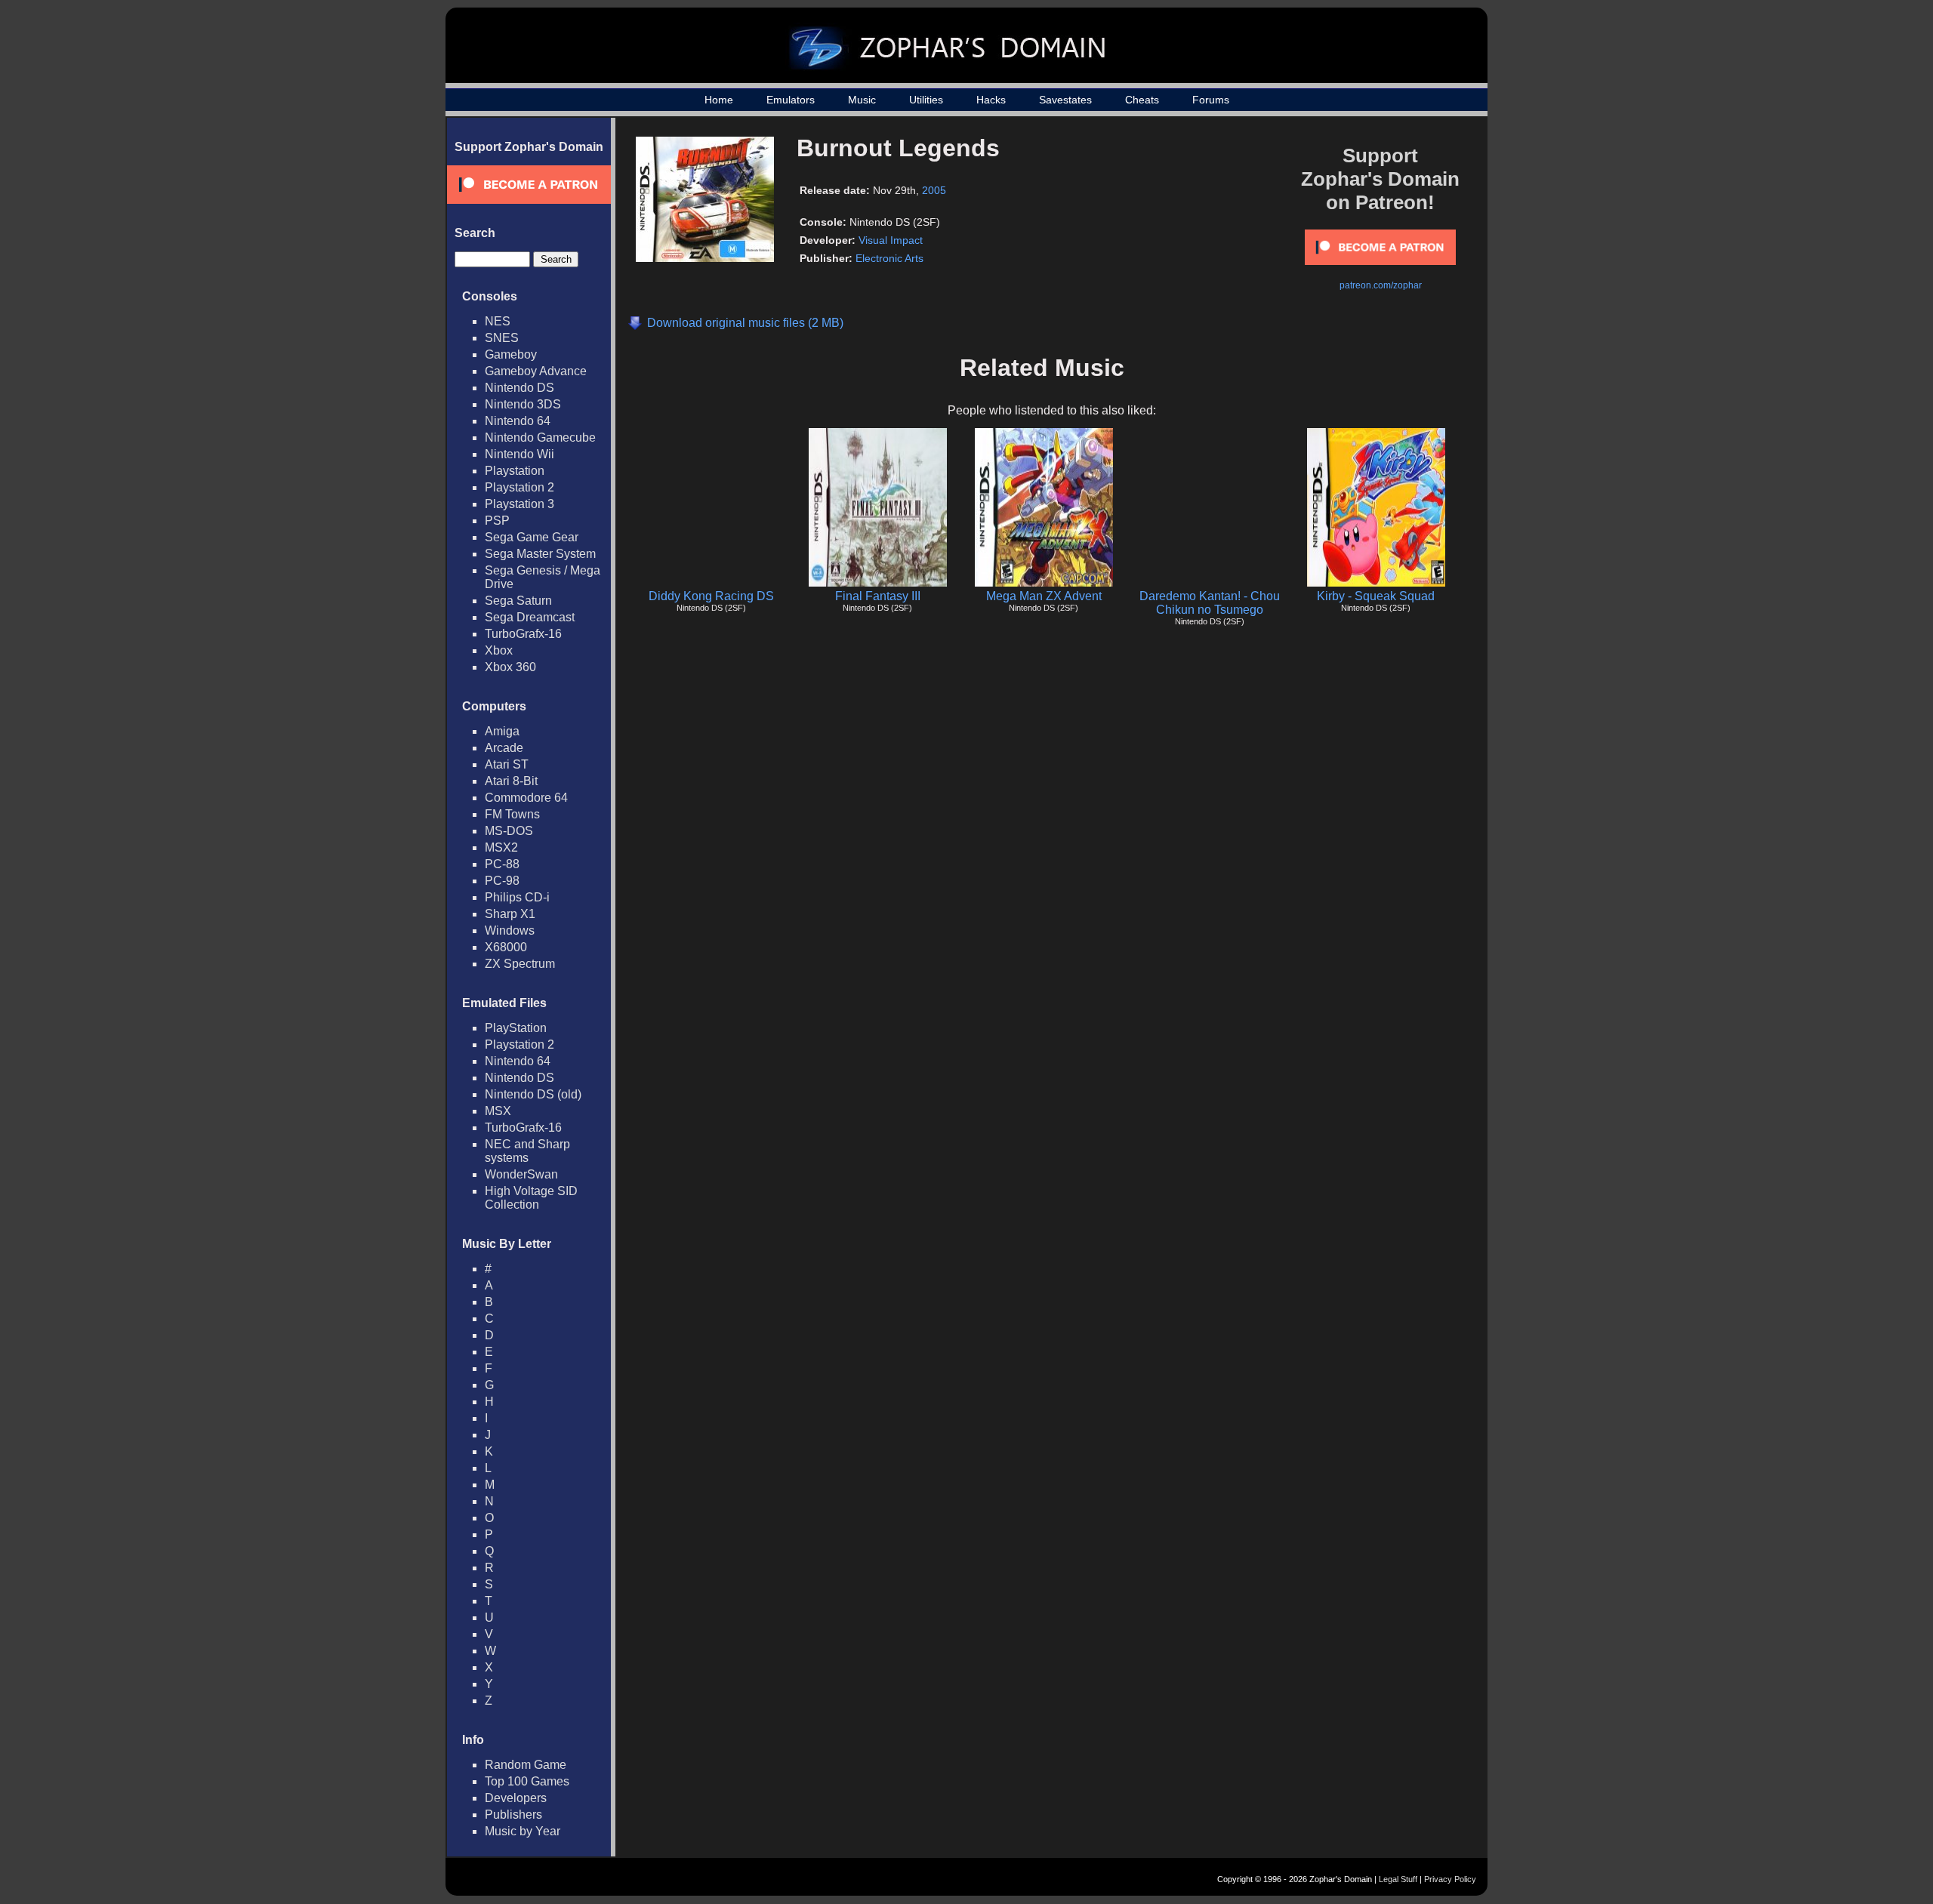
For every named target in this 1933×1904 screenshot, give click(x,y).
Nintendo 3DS (523, 404)
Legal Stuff (1398, 1879)
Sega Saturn (518, 601)
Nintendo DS (519, 388)
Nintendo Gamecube (540, 437)
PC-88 (502, 864)
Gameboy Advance (536, 371)
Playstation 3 (519, 504)
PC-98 (502, 881)
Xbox (499, 650)
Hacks (991, 100)
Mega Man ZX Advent (1044, 596)
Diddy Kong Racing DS (711, 596)
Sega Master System (540, 554)
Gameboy (511, 354)
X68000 (506, 947)
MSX (498, 1111)
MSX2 (501, 847)
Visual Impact (891, 240)
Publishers (513, 1815)
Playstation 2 (519, 487)
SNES (502, 338)
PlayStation (516, 1028)
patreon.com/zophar (1381, 285)
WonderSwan (521, 1174)
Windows (510, 930)
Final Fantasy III (878, 596)
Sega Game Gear (532, 537)
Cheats (1142, 100)
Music (862, 100)
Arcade (504, 748)
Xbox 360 (510, 667)
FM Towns (512, 814)
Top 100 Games (527, 1781)
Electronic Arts (889, 258)
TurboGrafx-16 (523, 634)
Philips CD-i (517, 897)
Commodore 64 (526, 798)
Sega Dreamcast (530, 617)
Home (719, 100)
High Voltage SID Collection (531, 1198)
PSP (497, 521)
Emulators (791, 100)
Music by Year (523, 1831)
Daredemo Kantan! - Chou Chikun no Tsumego (1210, 603)
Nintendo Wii (519, 454)
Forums (1211, 100)
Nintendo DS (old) (533, 1094)
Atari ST (507, 764)
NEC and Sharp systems (527, 1151)
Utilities (926, 100)
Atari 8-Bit (511, 781)
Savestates (1065, 100)
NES (498, 321)
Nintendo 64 (518, 421)
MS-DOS (509, 831)
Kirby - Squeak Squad (1376, 596)
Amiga (502, 731)
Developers (516, 1798)
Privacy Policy (1450, 1879)
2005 (934, 190)
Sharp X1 (510, 914)
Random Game (526, 1765)
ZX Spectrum (520, 964)
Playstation (515, 471)
